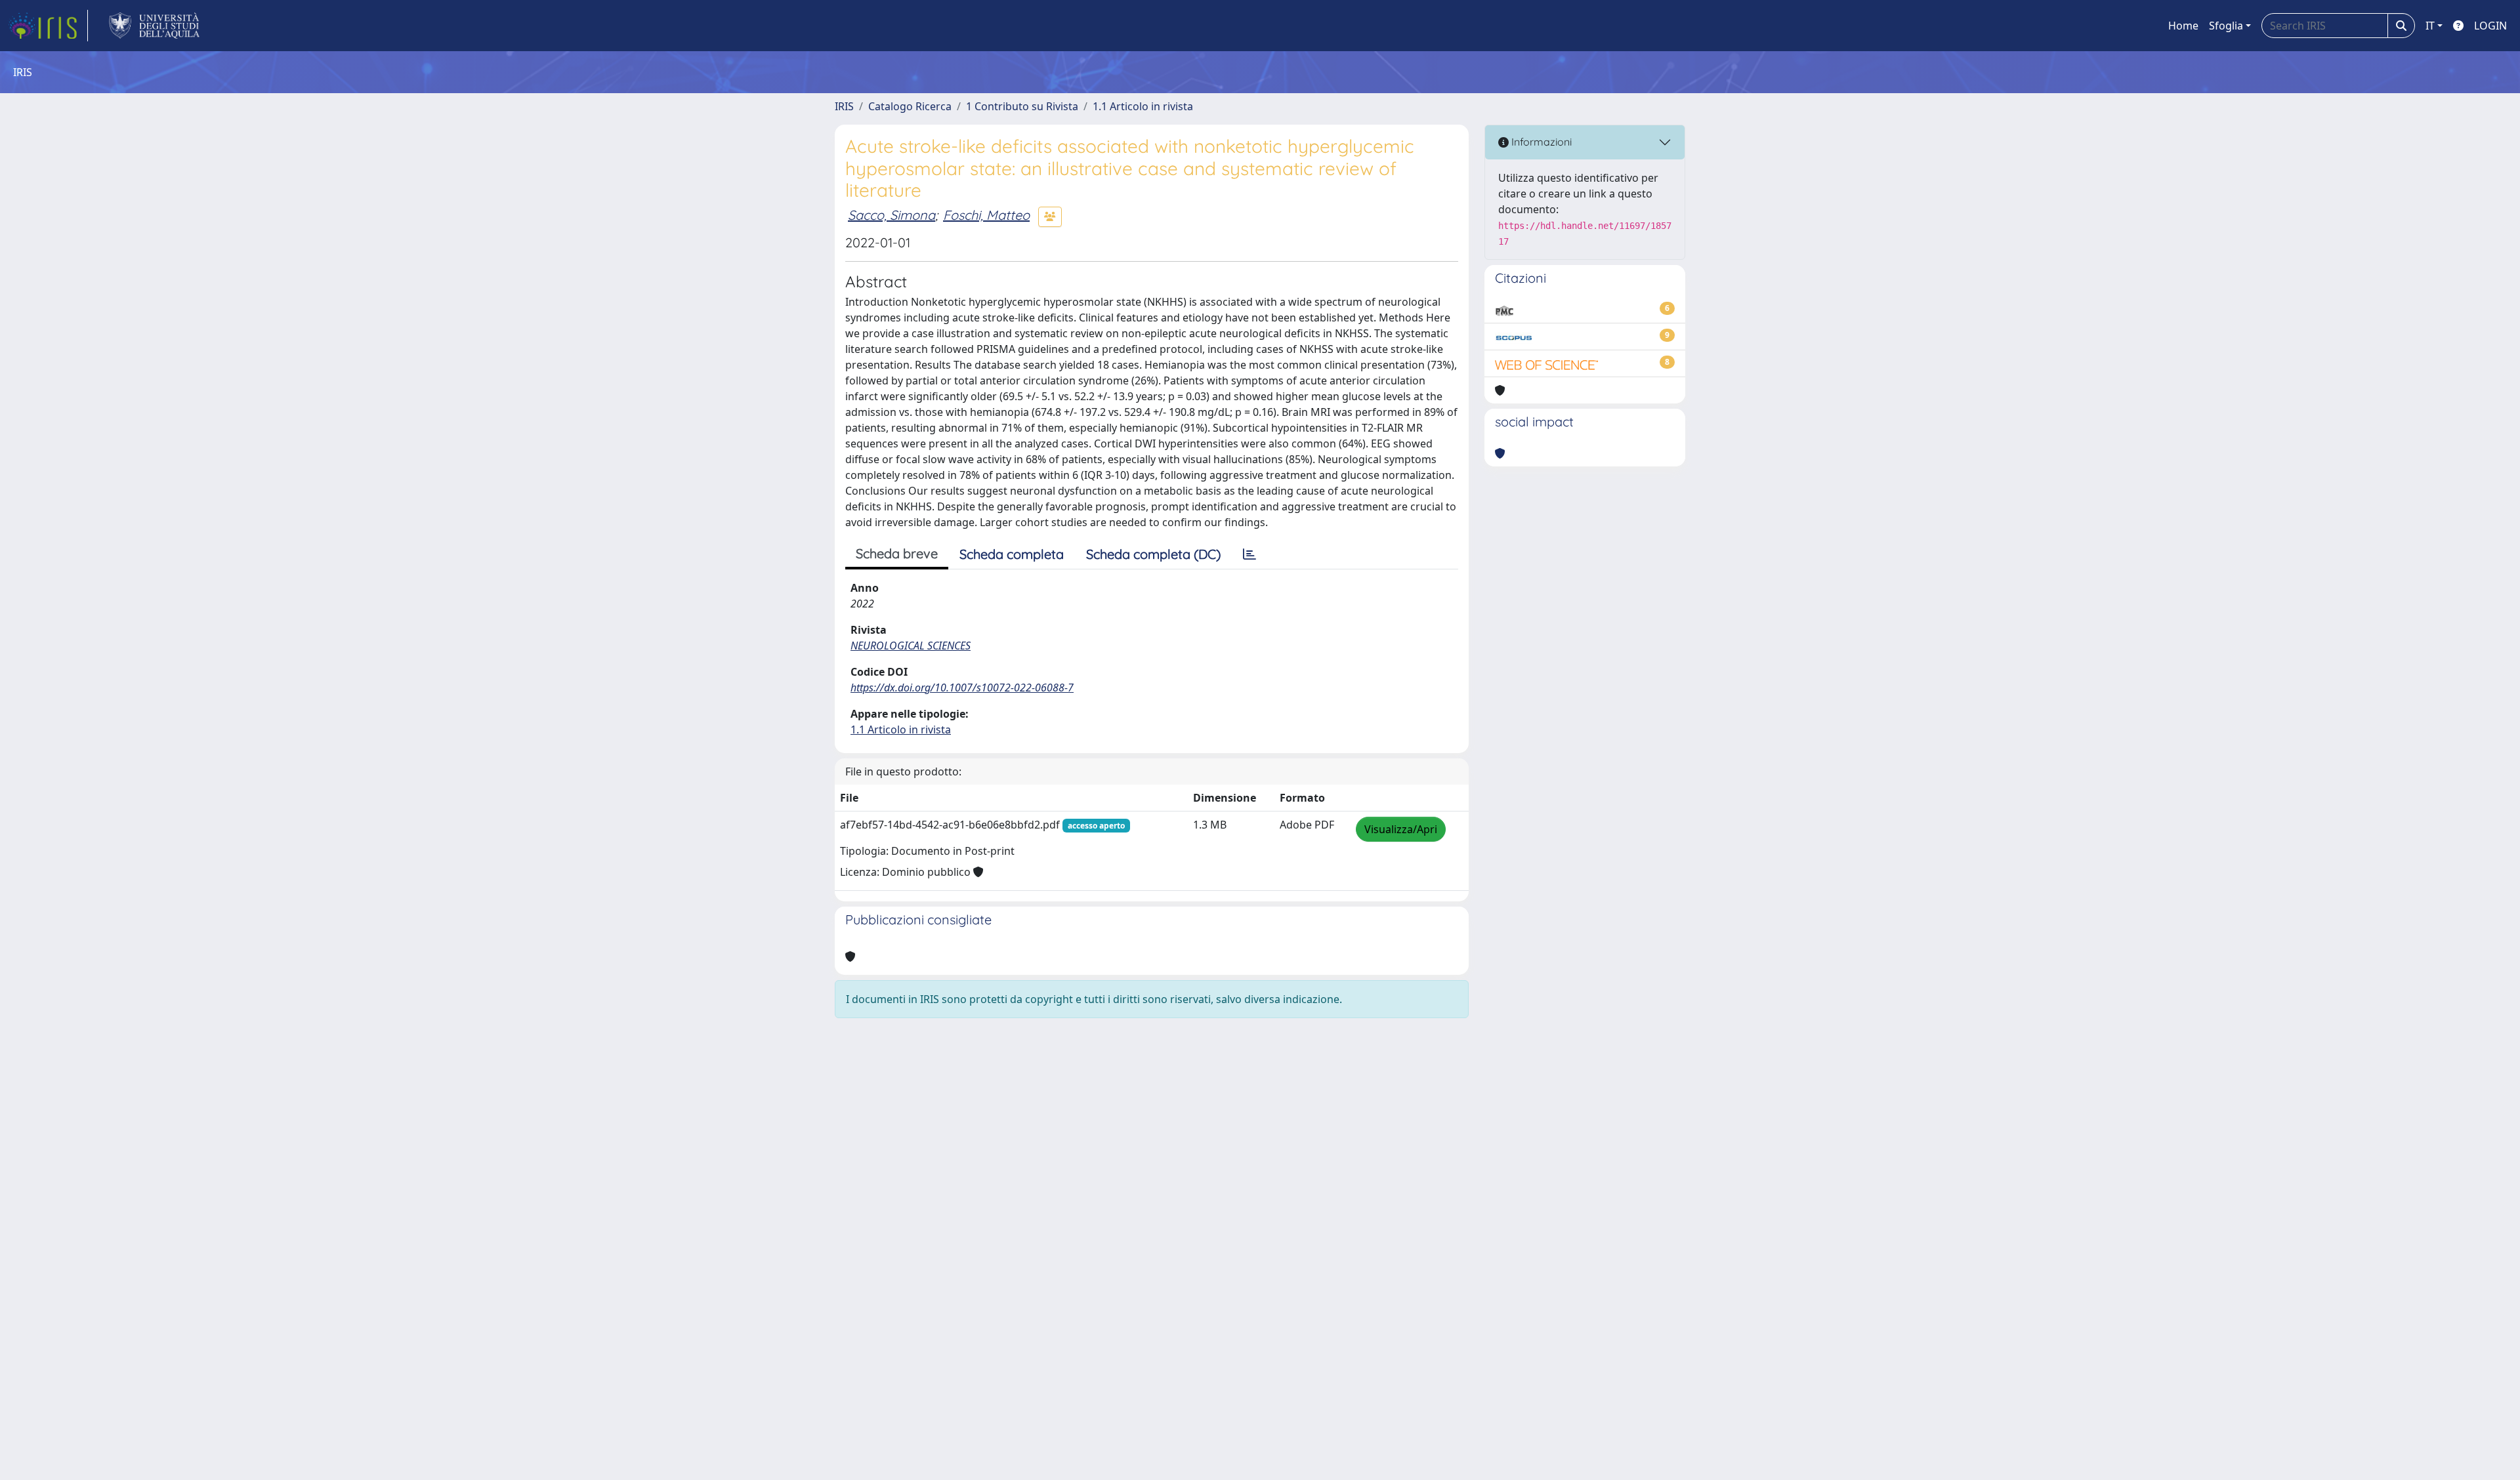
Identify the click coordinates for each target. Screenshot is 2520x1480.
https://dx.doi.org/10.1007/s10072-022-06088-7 (962, 688)
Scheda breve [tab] (897, 553)
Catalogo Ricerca (910, 106)
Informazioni (1540, 142)
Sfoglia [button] (2226, 26)
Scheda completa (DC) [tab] (1153, 554)
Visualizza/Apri (1401, 829)
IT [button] (2430, 26)
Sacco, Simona (892, 215)
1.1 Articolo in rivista (1143, 106)
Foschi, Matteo (986, 215)
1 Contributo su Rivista (1022, 106)
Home (2183, 26)
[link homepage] (48, 26)
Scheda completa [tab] (1012, 554)
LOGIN (2490, 26)
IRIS (844, 106)
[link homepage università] (155, 26)
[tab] (1249, 554)
